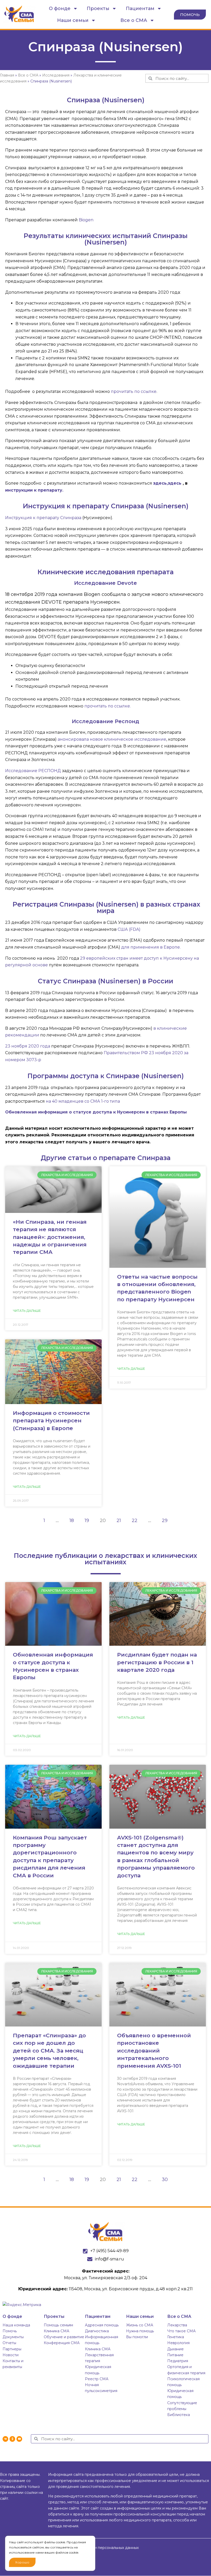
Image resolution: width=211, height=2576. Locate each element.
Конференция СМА (62, 2343)
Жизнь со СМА (140, 2325)
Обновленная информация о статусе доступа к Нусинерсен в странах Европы (96, 1112)
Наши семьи (73, 20)
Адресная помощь (102, 2325)
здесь (175, 483)
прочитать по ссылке (134, 391)
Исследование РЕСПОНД (33, 771)
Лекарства (177, 2325)
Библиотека (179, 2415)
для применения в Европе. (151, 947)
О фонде (60, 9)
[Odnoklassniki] (12, 2439)
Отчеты (9, 2343)
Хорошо (22, 2562)
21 (120, 1519)
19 (89, 1519)
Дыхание (175, 2349)
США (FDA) (129, 929)
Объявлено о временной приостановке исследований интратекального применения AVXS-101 (154, 2051)
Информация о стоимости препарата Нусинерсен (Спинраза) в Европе (51, 1421)
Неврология (178, 2343)
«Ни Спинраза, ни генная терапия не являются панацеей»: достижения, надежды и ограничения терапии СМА (50, 1237)
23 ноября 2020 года (28, 1046)
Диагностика (97, 2331)
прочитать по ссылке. (107, 706)
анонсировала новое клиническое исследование (112, 739)
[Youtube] (19, 2439)
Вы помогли (137, 2337)
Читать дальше (27, 1311)
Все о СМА (134, 20)
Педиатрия (178, 2361)
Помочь (10, 2331)
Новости (11, 2355)
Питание (175, 2355)
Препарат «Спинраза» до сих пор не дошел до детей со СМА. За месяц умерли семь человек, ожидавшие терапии (49, 2051)
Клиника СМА (56, 2331)
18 (73, 1519)
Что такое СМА (181, 2331)
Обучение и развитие (64, 2337)
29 (166, 1519)
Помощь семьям (58, 2325)
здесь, (160, 483)
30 (166, 2178)
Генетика (176, 2337)
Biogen (86, 220)
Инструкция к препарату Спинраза (43, 518)
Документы (13, 2337)
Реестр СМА (97, 2379)
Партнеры (12, 2349)
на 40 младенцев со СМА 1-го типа (83, 1101)
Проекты (98, 9)
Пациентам (140, 9)
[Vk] (5, 2439)
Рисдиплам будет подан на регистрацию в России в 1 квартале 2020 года (157, 1662)
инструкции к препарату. (34, 490)
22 (136, 1519)
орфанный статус (135, 993)
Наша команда (16, 2325)
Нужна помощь (140, 2331)
